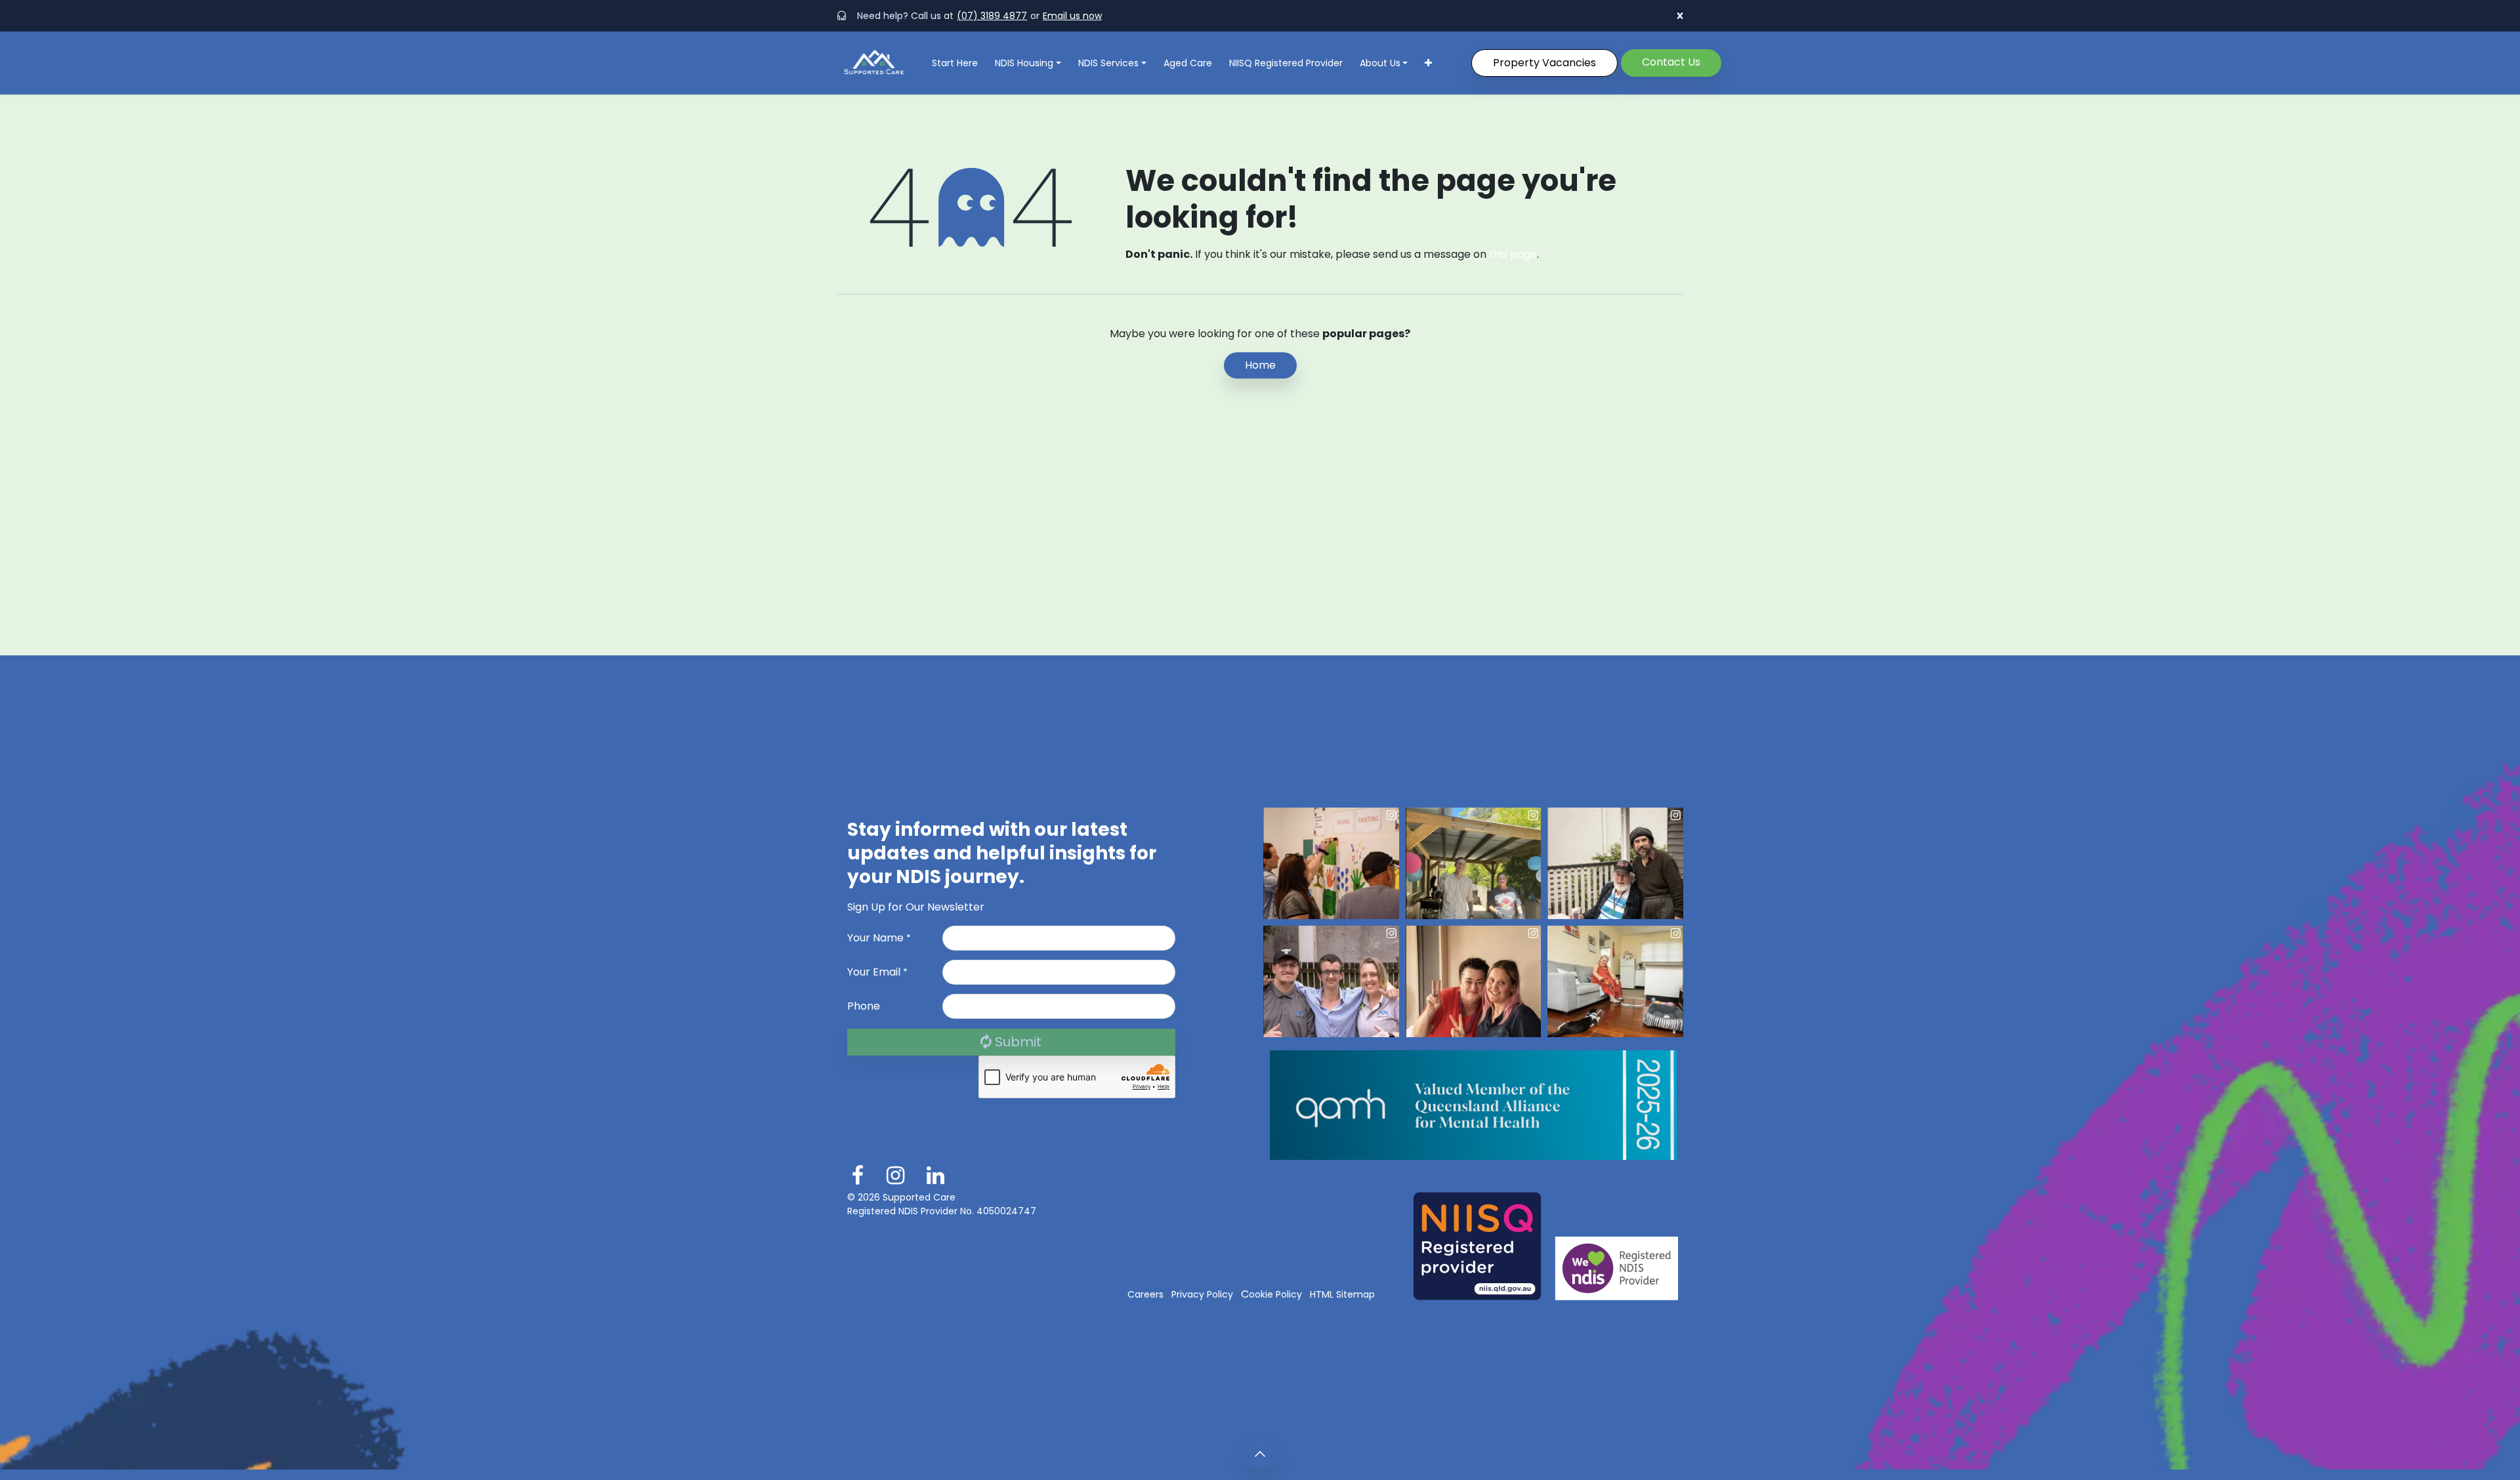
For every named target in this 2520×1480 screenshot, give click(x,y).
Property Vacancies (1544, 63)
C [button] (1271, 1294)
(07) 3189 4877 (992, 16)
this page (1513, 254)
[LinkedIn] (935, 1176)
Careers (1145, 1294)
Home (1260, 365)
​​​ (1671, 62)
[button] (1202, 1294)
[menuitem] (955, 63)
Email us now (1072, 16)
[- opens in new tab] (1331, 863)
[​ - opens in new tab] (858, 1176)
